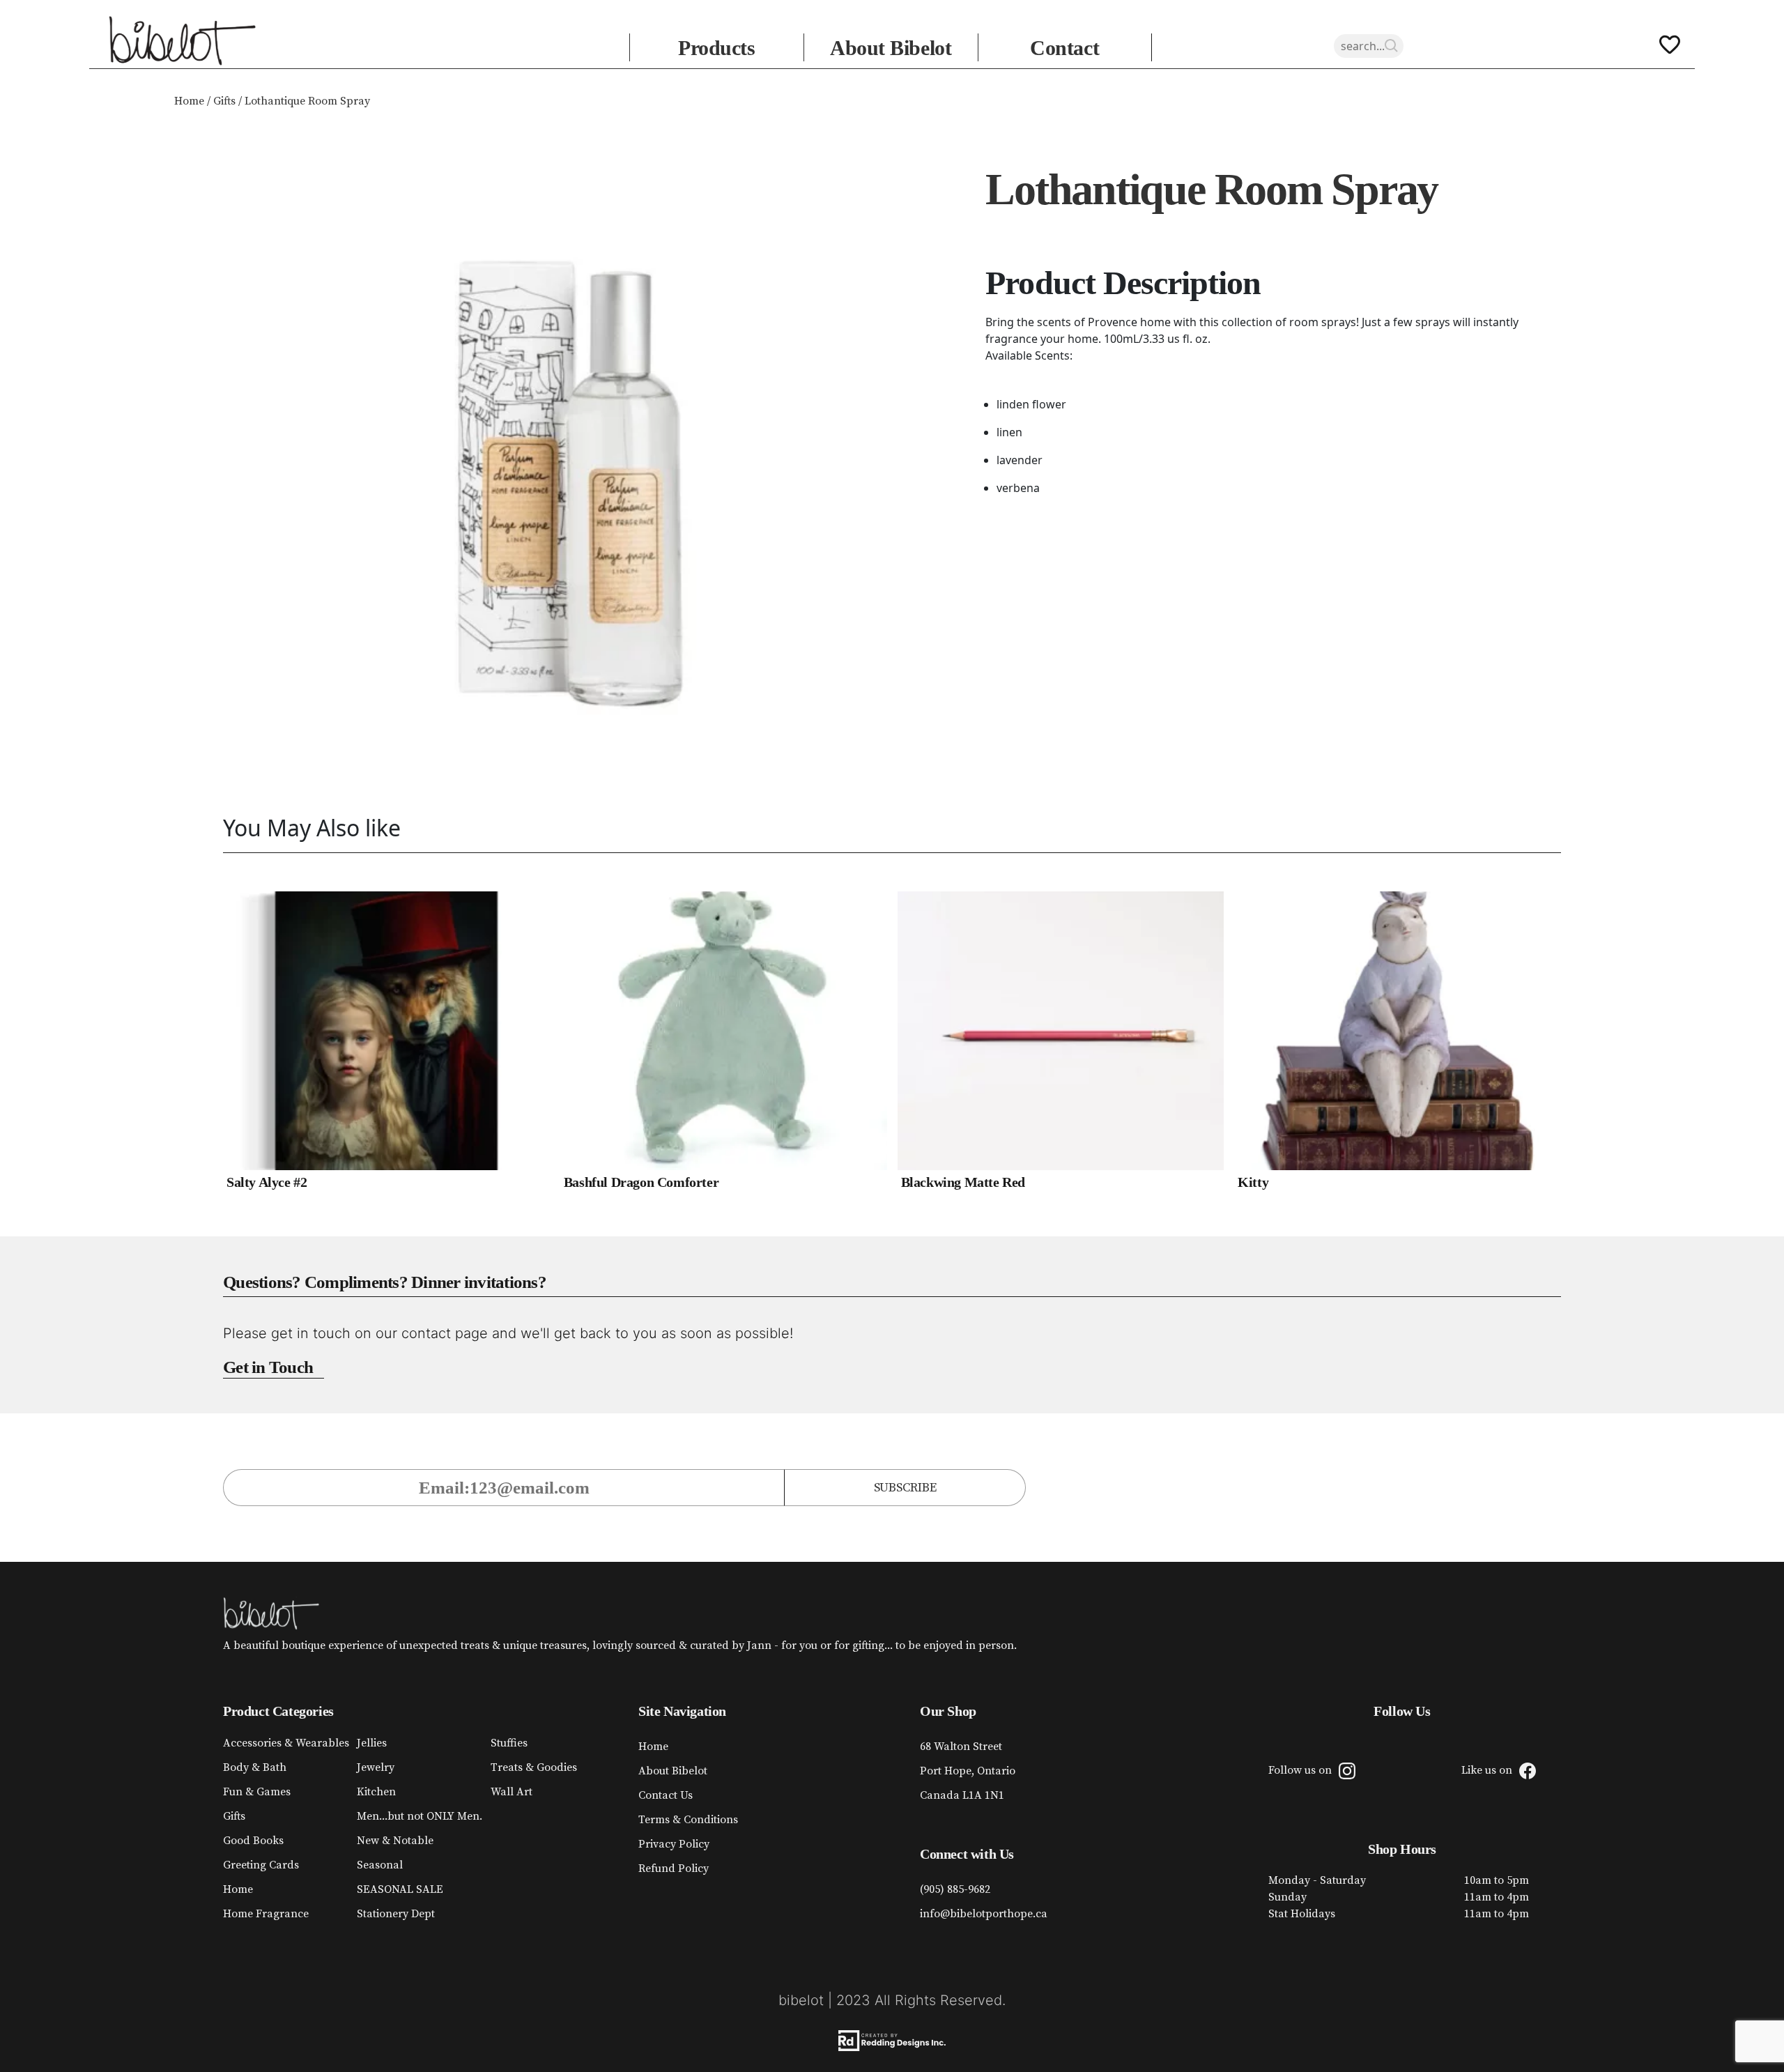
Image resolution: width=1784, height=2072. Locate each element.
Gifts (224, 101)
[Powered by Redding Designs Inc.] (892, 2041)
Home (189, 101)
